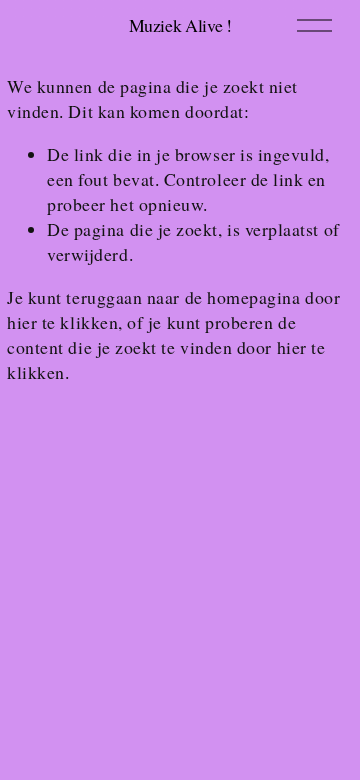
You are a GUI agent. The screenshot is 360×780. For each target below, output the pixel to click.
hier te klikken (62, 322)
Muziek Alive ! (180, 25)
